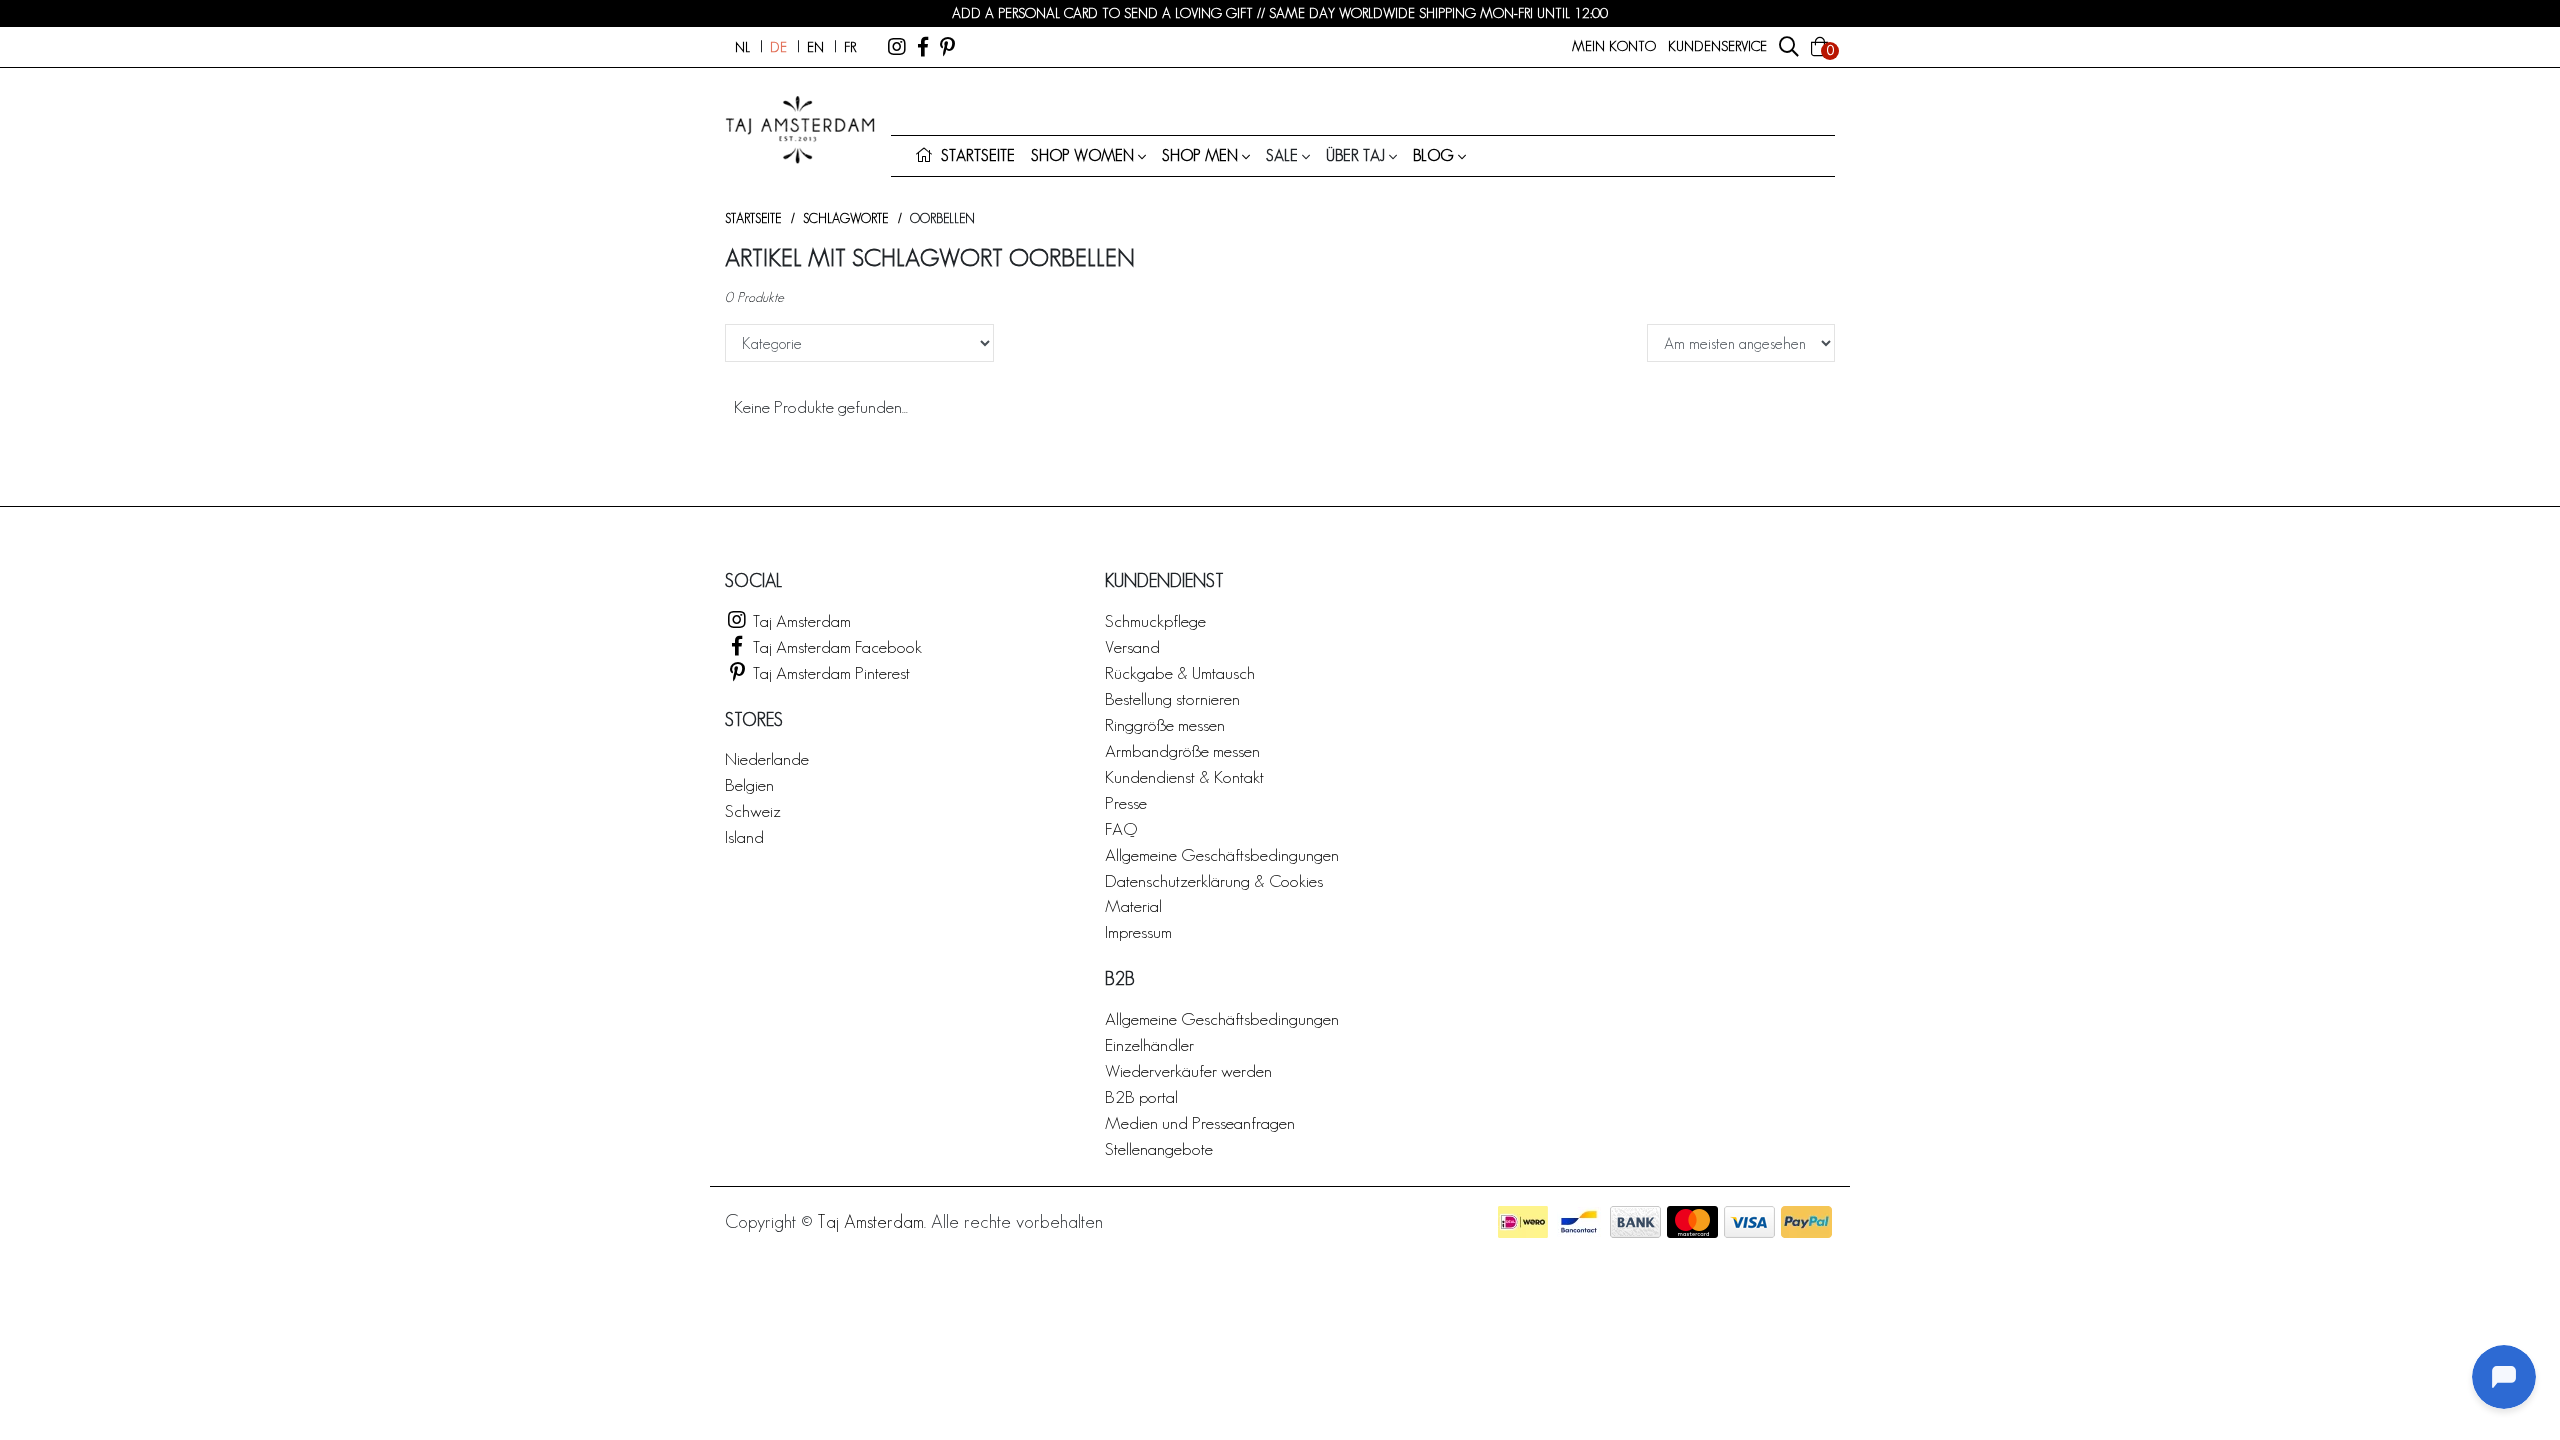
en (815, 47)
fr (850, 47)
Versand (1132, 646)
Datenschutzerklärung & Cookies (1214, 880)
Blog (1433, 155)
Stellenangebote (1159, 1148)
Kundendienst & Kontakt (1184, 776)
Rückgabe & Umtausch (1180, 672)
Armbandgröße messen (1182, 750)
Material (1133, 905)
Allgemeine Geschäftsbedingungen (1222, 854)
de (778, 47)
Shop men (1200, 155)
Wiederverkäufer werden (1188, 1070)
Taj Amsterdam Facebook (835, 646)
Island (744, 836)
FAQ (1121, 828)
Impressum (1138, 931)
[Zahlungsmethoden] (1523, 1222)
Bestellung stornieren (1172, 698)
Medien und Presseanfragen (1200, 1122)
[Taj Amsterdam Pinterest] (947, 47)
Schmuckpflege (1155, 620)
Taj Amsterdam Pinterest (829, 672)
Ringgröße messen (1165, 724)
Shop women (1082, 155)
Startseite (753, 218)
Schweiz (753, 810)
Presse (1126, 802)
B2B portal (1141, 1096)
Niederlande (767, 758)
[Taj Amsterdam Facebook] (923, 47)
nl (742, 47)
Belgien (749, 784)
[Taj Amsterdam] (897, 47)
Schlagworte (845, 218)
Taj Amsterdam (800, 620)
